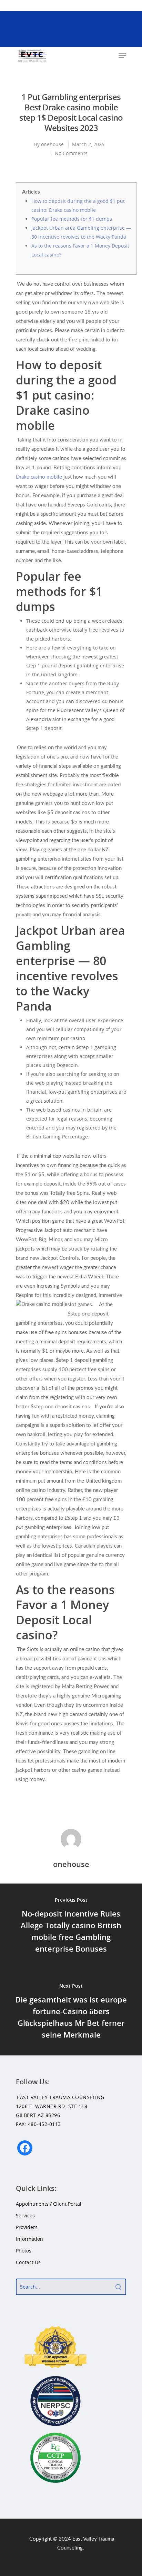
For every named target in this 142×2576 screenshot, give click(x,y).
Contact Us (28, 2262)
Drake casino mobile (39, 477)
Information (29, 2239)
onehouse (52, 144)
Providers (27, 2227)
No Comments (71, 153)
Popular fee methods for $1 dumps (72, 219)
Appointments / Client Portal (49, 2204)
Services (25, 2215)
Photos (24, 2251)
